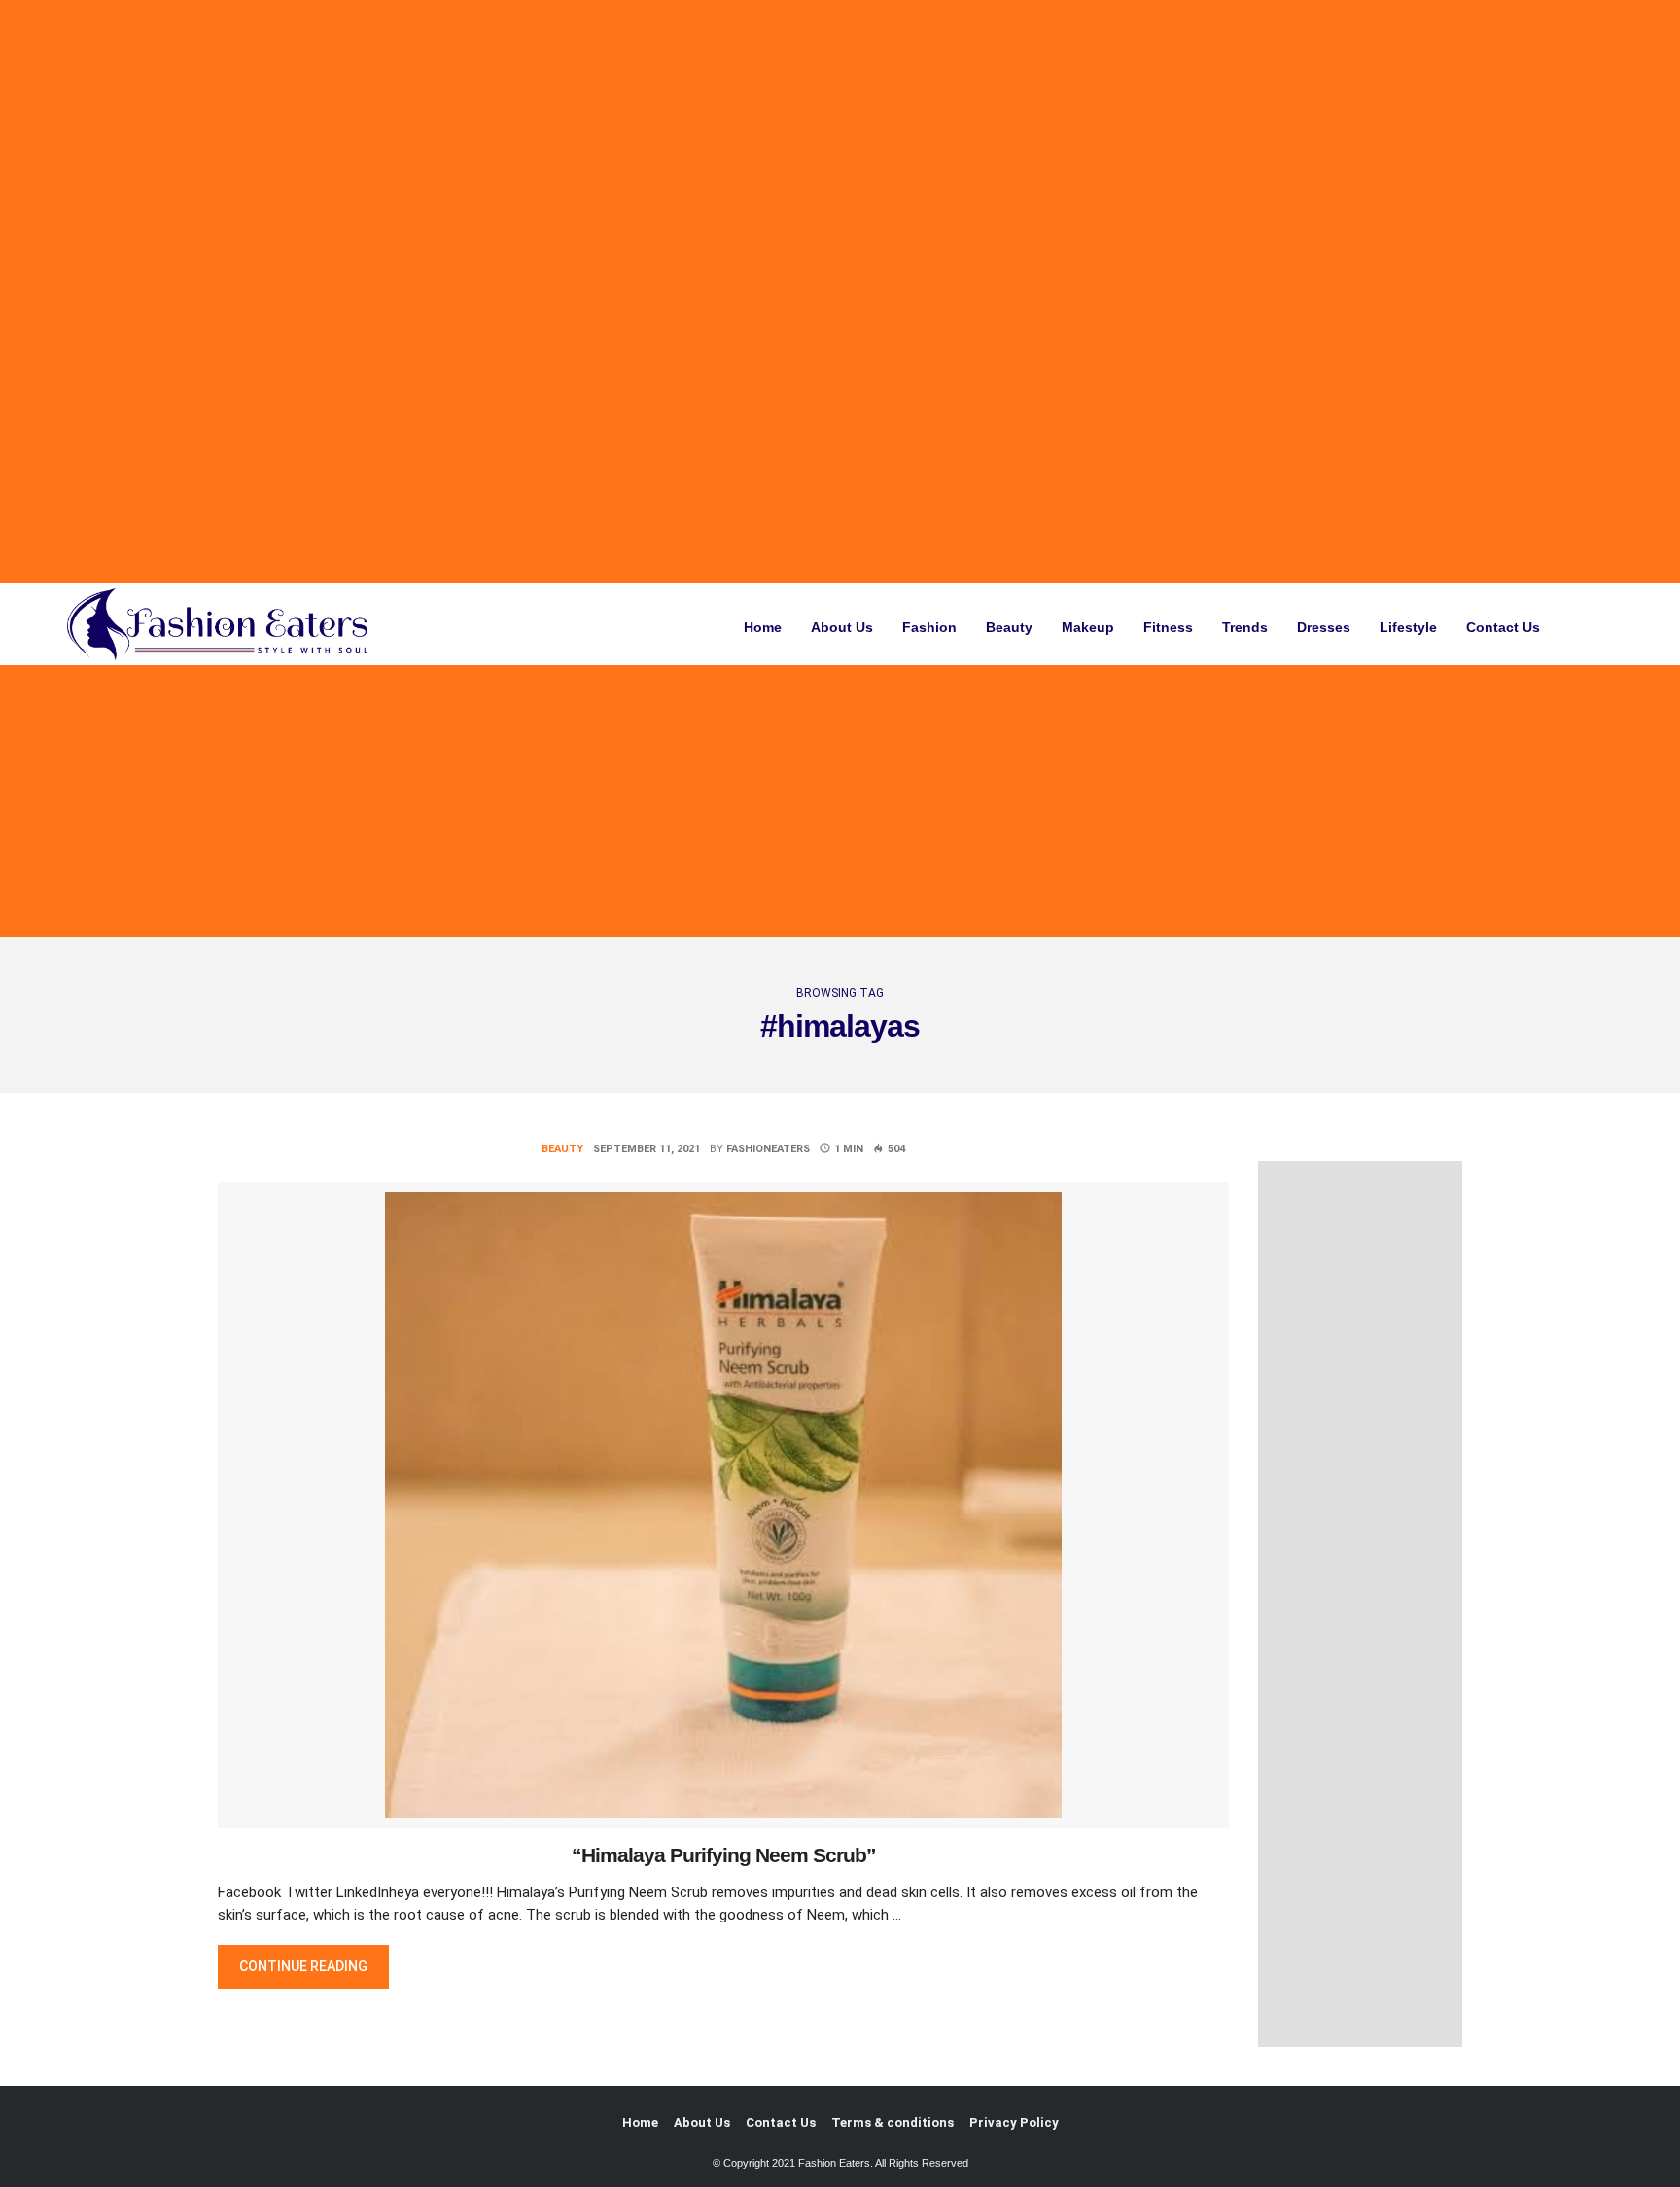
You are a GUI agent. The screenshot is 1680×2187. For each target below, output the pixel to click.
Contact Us (1503, 627)
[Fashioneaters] (223, 624)
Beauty (1009, 627)
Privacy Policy (1014, 2122)
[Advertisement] (586, 292)
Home (763, 627)
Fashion (929, 627)
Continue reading (314, 1966)
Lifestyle (1408, 627)
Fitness (1168, 627)
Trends (1245, 627)
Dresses (1324, 627)
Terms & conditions (892, 2122)
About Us (842, 627)
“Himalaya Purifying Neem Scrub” (724, 1855)
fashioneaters (768, 1149)
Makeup (1088, 627)
